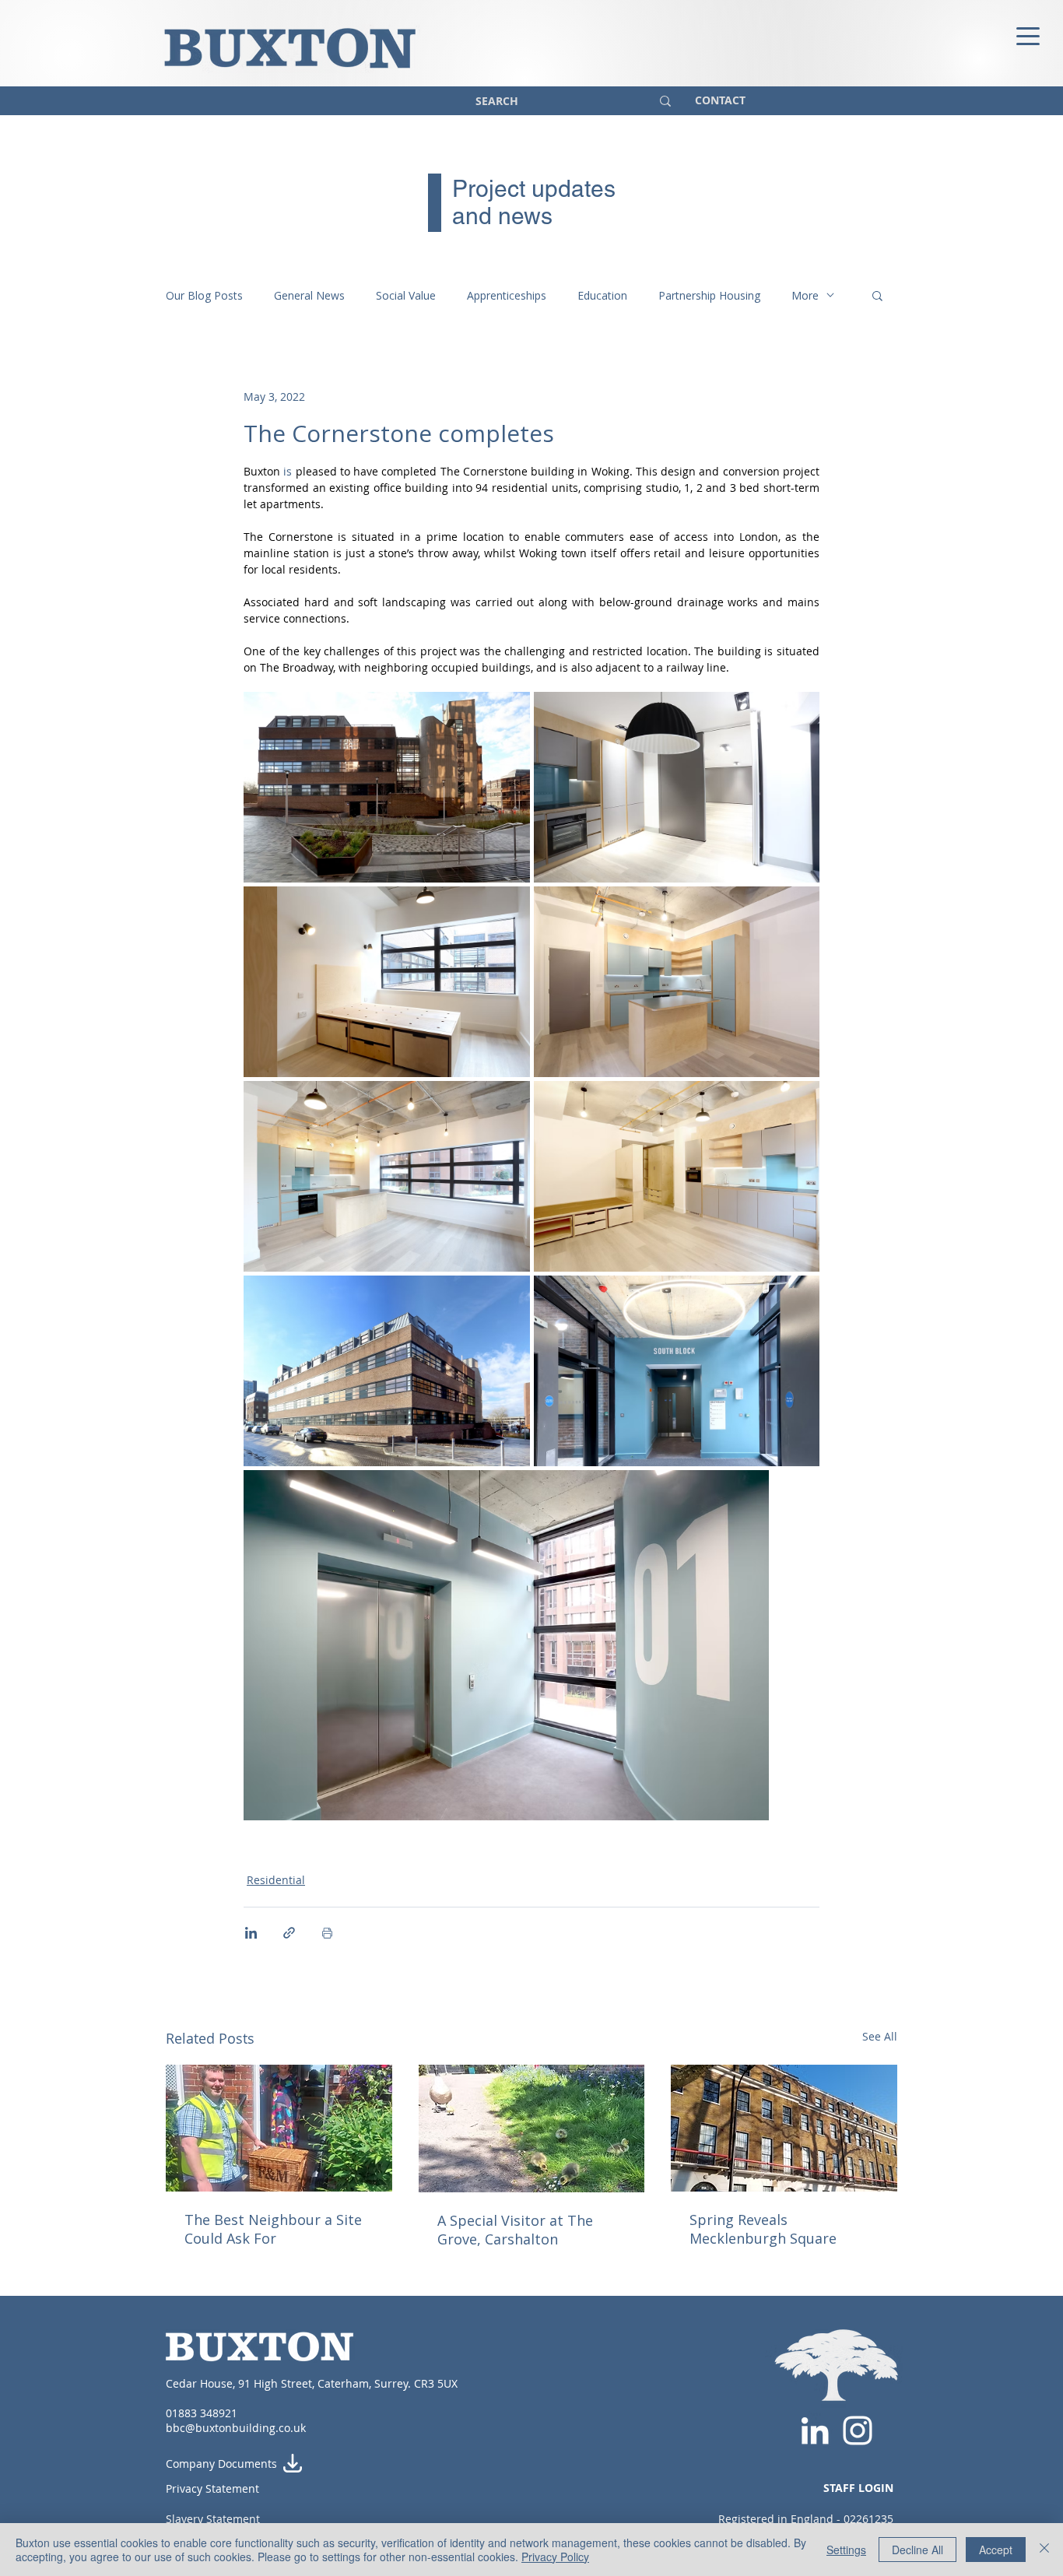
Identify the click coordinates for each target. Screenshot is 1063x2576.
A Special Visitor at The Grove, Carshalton (515, 2230)
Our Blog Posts (204, 295)
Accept (996, 2550)
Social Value (406, 295)
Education (602, 295)
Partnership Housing (709, 295)
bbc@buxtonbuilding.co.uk (236, 2428)
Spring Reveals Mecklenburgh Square (763, 2229)
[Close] (1044, 2550)
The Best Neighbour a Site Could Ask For (273, 2229)
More (805, 295)
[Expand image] (387, 787)
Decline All (917, 2550)
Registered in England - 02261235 (806, 2519)
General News (309, 295)
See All (880, 2036)
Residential (276, 1880)
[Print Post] (327, 1933)
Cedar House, (202, 2383)
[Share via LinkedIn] (251, 1933)
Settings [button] (846, 2550)
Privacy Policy (555, 2557)
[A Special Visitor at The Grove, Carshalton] (532, 2129)
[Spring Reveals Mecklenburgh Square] (784, 2128)
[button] (877, 295)
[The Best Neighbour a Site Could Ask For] (279, 2128)
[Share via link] (289, 1933)
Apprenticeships (507, 295)
